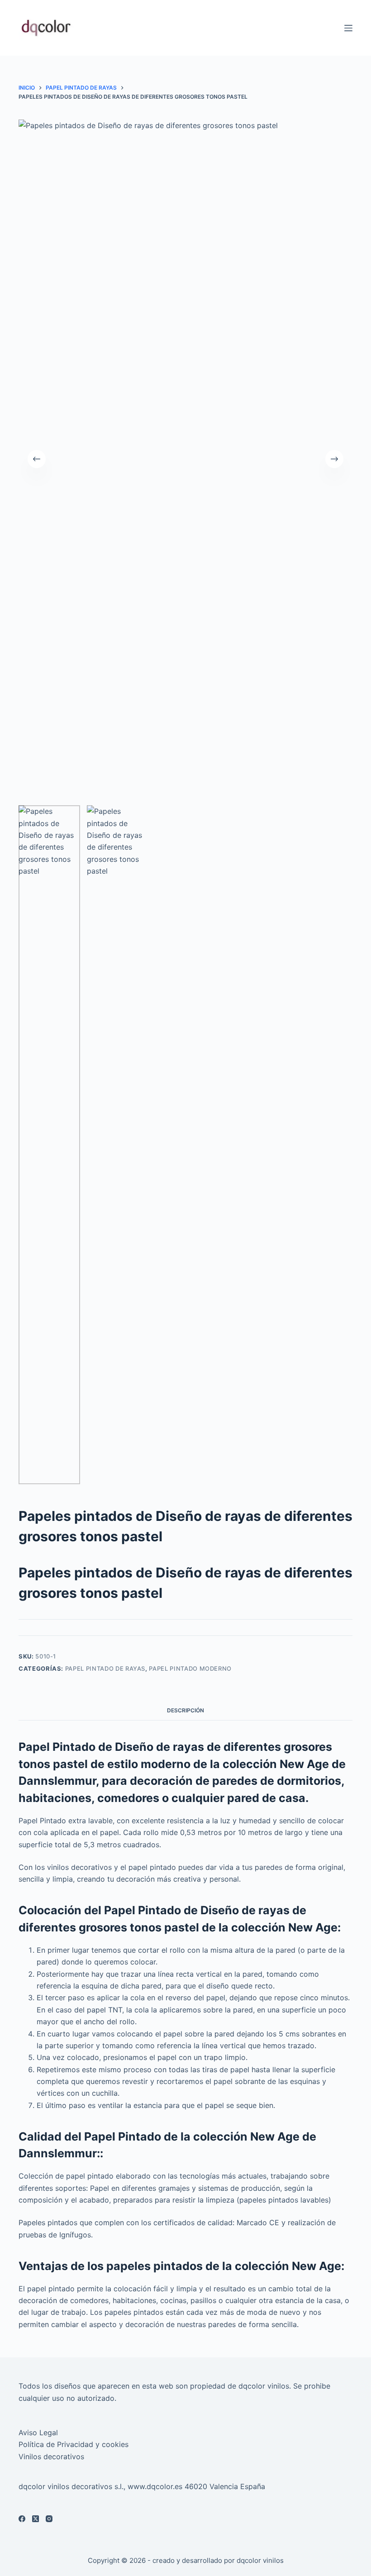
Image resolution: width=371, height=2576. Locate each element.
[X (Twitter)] (36, 2519)
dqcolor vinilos (260, 2560)
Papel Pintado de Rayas (105, 1668)
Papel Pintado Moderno (190, 1668)
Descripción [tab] (185, 1710)
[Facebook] (22, 2519)
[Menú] (348, 28)
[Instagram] (49, 2519)
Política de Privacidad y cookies (74, 2444)
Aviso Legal (38, 2433)
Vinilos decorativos (51, 2457)
